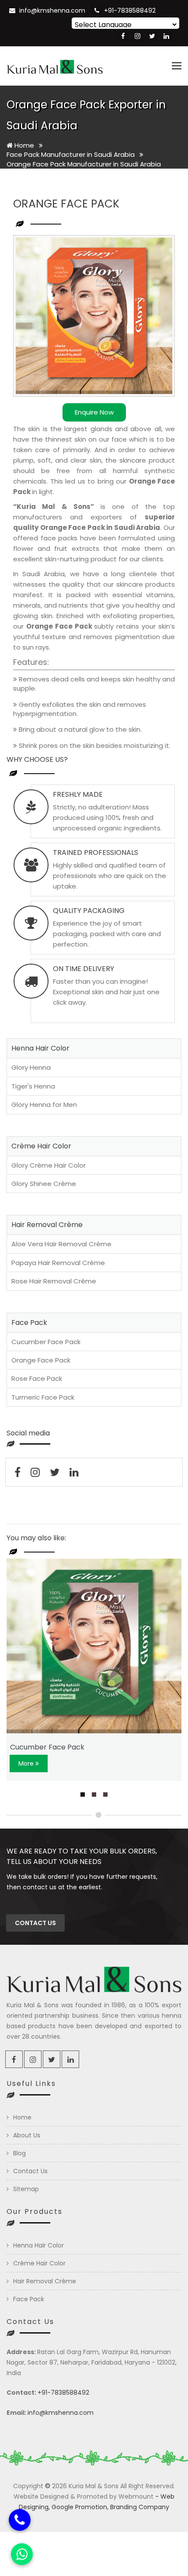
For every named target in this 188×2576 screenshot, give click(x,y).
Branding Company (140, 2507)
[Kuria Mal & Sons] (55, 66)
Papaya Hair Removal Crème (58, 1263)
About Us (27, 2135)
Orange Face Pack (41, 1360)
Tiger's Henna (33, 1086)
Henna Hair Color (38, 2245)
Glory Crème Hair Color (49, 1165)
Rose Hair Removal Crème (54, 1281)
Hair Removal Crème (45, 2281)
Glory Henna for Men (44, 1105)
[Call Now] (20, 2521)
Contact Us (30, 2171)
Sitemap (26, 2189)
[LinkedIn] (166, 36)
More (27, 1763)
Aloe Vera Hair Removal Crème (61, 1244)
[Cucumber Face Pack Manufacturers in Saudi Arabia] (94, 1646)
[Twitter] (152, 36)
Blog (19, 2153)
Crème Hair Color (39, 2263)
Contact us (35, 1923)
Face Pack (29, 2299)
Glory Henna (31, 1067)
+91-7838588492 (130, 10)
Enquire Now (94, 412)
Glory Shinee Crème (44, 1184)
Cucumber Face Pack (46, 1342)
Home (23, 145)
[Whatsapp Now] (22, 2554)
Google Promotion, (80, 2507)
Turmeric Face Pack (43, 1397)
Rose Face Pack (37, 1378)
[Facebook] (123, 36)
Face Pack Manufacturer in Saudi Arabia (71, 154)
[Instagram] (138, 36)
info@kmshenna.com (52, 10)
